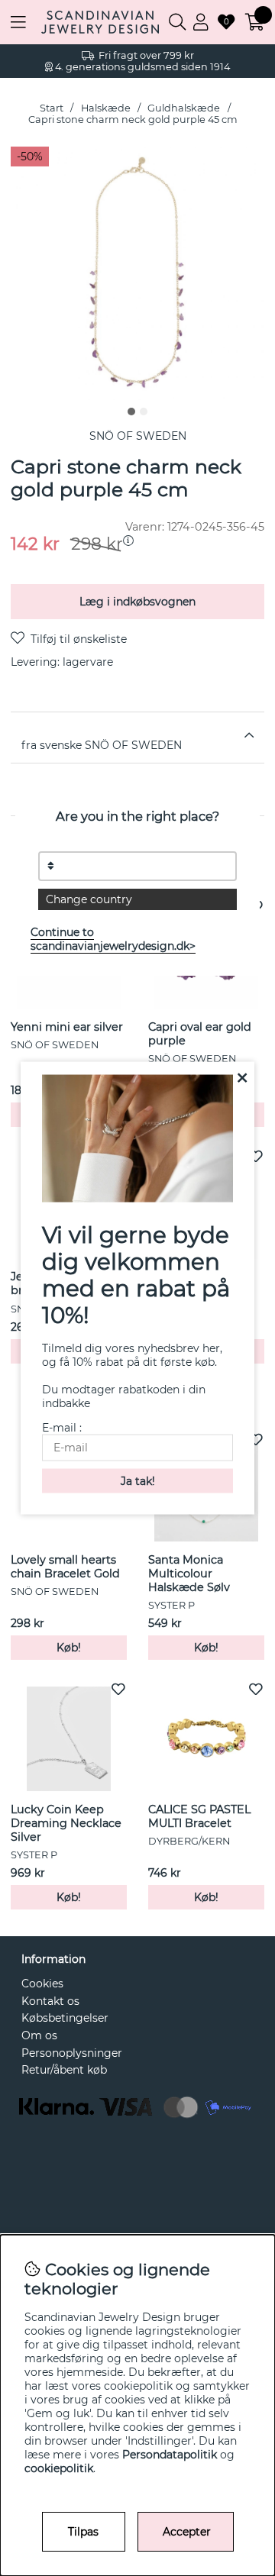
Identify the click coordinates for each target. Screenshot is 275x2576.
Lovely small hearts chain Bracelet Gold (65, 1567)
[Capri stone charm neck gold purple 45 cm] (131, 412)
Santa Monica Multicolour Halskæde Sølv (189, 1574)
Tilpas (83, 2532)
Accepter (187, 2532)
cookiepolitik (59, 2468)
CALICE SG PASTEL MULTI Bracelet (199, 1816)
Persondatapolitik (170, 2455)
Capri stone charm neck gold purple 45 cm (133, 119)
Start (52, 108)
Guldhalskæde (184, 108)
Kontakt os (50, 2001)
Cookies (42, 1984)
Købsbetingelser (65, 2018)
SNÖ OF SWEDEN (138, 436)
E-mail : (62, 1427)
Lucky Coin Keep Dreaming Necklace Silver (66, 1823)
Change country (89, 899)
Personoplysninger (72, 2053)
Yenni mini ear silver (67, 1027)
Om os (39, 2035)
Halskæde (106, 108)
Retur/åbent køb (64, 2070)
